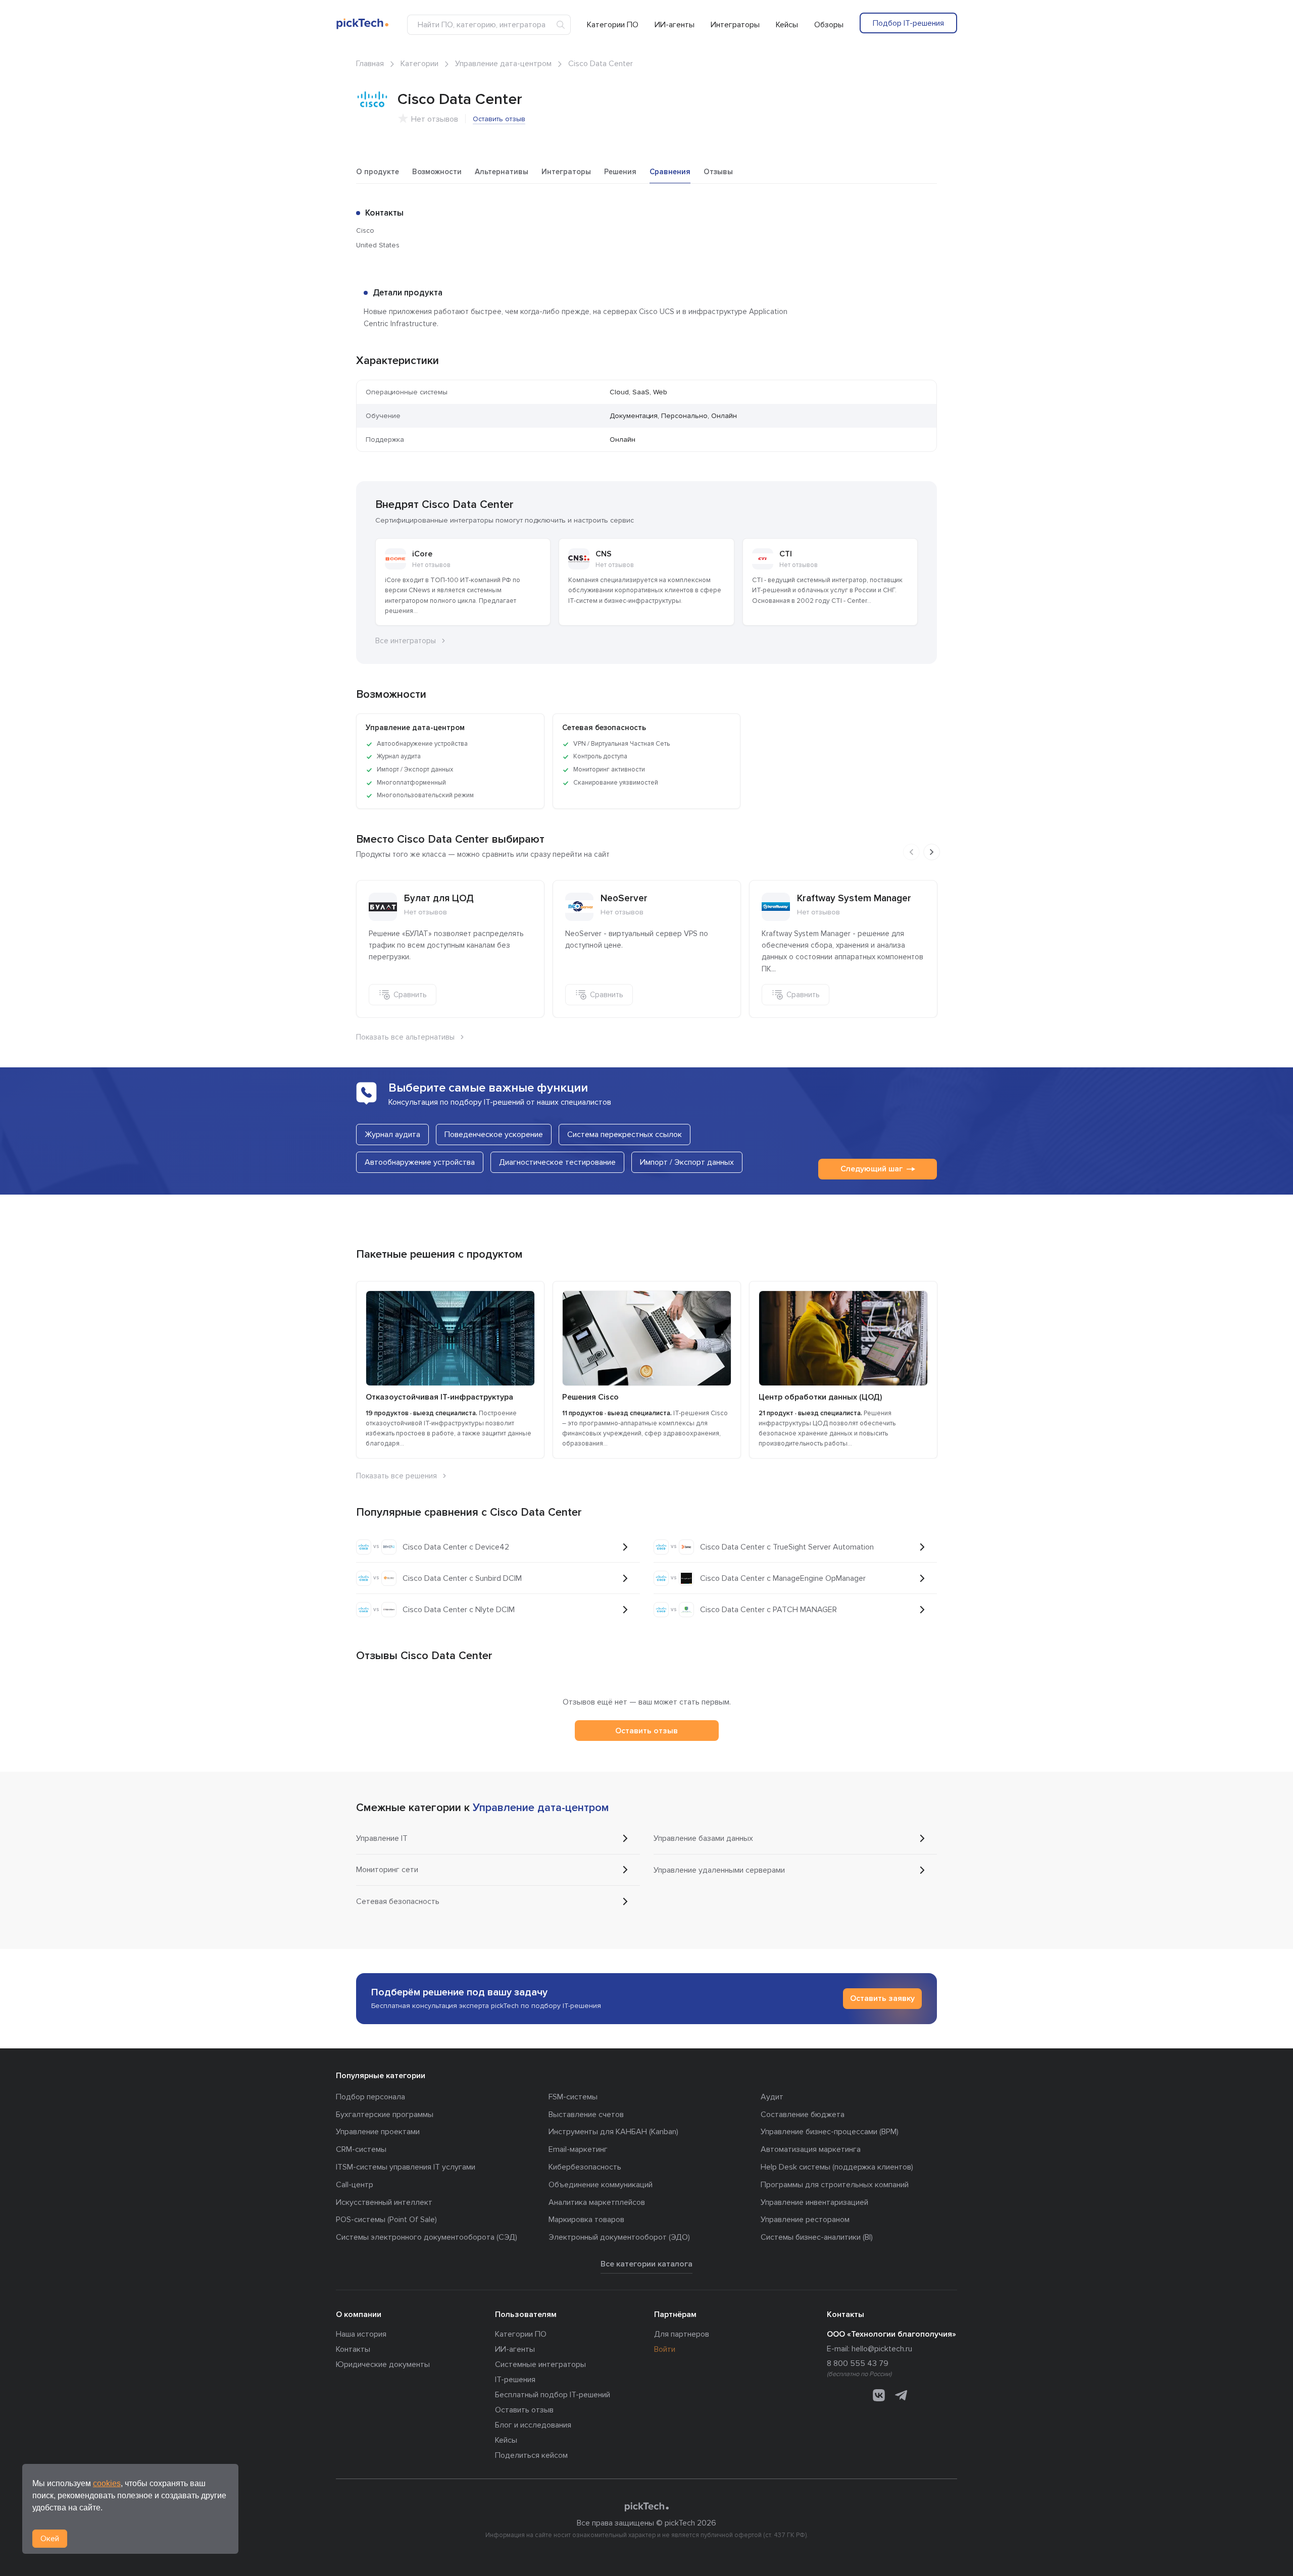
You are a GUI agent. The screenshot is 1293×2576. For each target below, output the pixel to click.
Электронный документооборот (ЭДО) (619, 2237)
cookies (107, 2483)
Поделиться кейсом (531, 2455)
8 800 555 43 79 (858, 2363)
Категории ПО (613, 25)
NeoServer (624, 898)
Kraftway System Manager (854, 898)
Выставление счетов (586, 2115)
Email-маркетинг (578, 2149)
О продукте (378, 172)
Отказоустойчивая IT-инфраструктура (439, 1397)
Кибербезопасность (585, 2167)
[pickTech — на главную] (646, 2507)
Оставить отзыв (499, 119)
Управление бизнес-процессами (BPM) (830, 2132)
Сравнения (670, 172)
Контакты (353, 2349)
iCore (422, 554)
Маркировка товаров (586, 2220)
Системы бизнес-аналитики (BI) (817, 2237)
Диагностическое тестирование (557, 1162)
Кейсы (787, 25)
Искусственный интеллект (384, 2202)
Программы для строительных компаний (835, 2185)
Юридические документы (383, 2364)
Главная (370, 64)
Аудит (772, 2097)
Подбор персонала (370, 2097)
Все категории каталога (646, 2264)
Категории (419, 64)
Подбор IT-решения (908, 23)
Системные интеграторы (540, 2364)
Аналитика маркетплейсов (597, 2202)
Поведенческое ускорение (494, 1135)
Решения (620, 172)
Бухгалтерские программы (385, 2115)
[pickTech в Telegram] (901, 2395)
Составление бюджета (803, 2115)
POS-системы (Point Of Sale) (386, 2220)
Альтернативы (502, 172)
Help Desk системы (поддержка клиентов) (837, 2167)
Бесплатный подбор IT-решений (553, 2395)
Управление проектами (378, 2132)
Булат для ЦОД (439, 898)
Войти (665, 2349)
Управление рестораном (805, 2220)
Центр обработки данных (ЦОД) (820, 1397)
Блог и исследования (533, 2425)
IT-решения (515, 2380)
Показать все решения (396, 1476)
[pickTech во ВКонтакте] (879, 2395)
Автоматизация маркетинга (811, 2149)
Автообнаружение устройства (420, 1162)
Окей (50, 2539)
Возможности (437, 172)
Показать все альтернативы (405, 1037)
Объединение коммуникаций (601, 2185)
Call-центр (355, 2185)
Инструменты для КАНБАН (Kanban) (613, 2132)
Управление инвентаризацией (814, 2202)
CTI (786, 554)
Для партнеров (682, 2334)
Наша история (361, 2334)
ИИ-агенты (675, 25)
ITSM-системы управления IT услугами (406, 2167)
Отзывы (718, 172)
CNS (604, 554)
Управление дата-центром (503, 64)
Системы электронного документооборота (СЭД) (427, 2237)
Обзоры (829, 25)
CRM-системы (361, 2149)
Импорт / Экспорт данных (687, 1162)
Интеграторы (735, 25)
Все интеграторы (406, 641)
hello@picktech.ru (882, 2349)
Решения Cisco (590, 1397)
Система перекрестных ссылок (625, 1135)
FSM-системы (573, 2097)
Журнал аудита (392, 1135)
